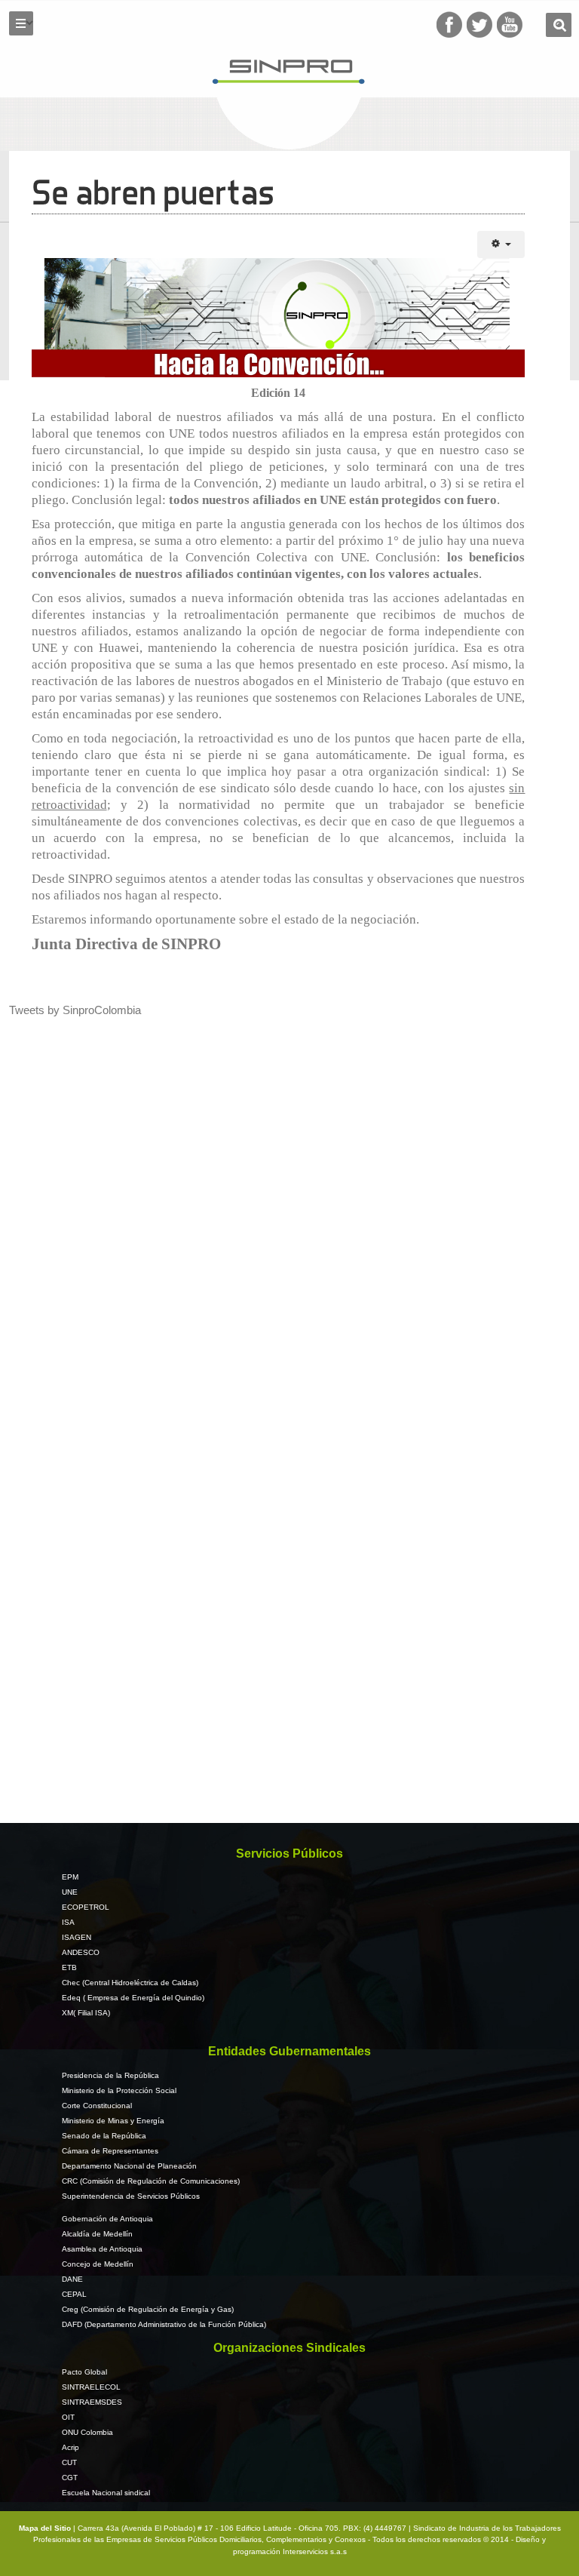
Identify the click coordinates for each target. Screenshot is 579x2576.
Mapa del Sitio (46, 2528)
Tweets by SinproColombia (75, 1010)
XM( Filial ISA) (86, 2013)
